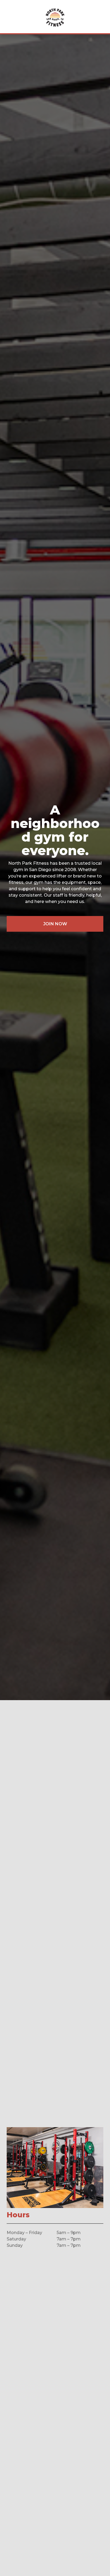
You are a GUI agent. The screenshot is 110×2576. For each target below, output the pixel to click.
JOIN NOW (55, 924)
